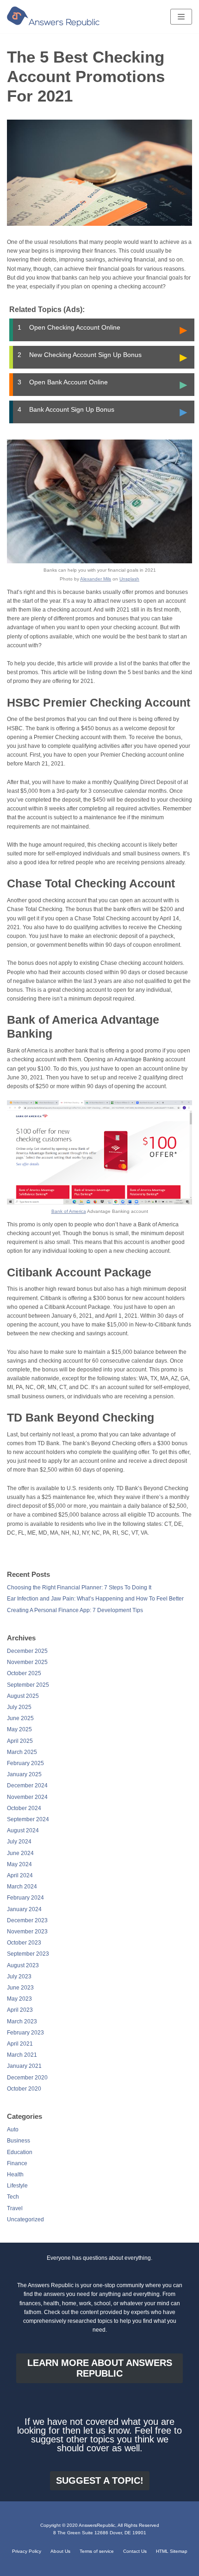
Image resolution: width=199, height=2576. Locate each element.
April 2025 (20, 1741)
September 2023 (28, 1954)
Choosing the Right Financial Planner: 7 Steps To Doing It (79, 1588)
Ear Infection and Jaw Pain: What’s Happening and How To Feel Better (95, 1599)
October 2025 (24, 1673)
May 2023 (19, 1999)
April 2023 (20, 2010)
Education (20, 2152)
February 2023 (25, 2033)
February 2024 (25, 1898)
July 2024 (19, 1842)
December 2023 (27, 1920)
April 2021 (20, 2044)
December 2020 (27, 2078)
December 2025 (27, 1651)
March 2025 (22, 1752)
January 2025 (24, 1774)
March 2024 (22, 1887)
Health (15, 2174)
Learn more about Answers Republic (100, 2368)
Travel (15, 2208)
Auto (13, 2130)
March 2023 (22, 2021)
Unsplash (129, 579)
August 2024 (23, 1830)
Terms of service (97, 2551)
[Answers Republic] (53, 17)
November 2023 (27, 1932)
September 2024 (28, 1819)
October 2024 (24, 1808)
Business (19, 2141)
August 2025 (23, 1696)
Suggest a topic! (100, 2480)
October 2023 (24, 1943)
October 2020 (24, 2089)
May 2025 (19, 1729)
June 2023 (20, 1988)
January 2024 (24, 1909)
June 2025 (20, 1718)
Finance (17, 2163)
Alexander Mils (96, 579)
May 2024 (19, 1864)
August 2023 (23, 1965)
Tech (13, 2197)
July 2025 (19, 1707)
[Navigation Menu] (181, 17)
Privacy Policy (27, 2551)
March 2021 (22, 2055)
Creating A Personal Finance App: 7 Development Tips (75, 1610)
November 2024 (27, 1797)
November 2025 (27, 1662)
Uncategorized (25, 2219)
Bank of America (69, 1211)
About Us (60, 2551)
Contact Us (135, 2551)
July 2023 (19, 1977)
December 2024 (27, 1785)
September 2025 (28, 1685)
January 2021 (24, 2066)
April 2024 (20, 1875)
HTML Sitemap (172, 2551)
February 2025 (25, 1763)
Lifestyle (17, 2186)
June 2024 (20, 1853)
